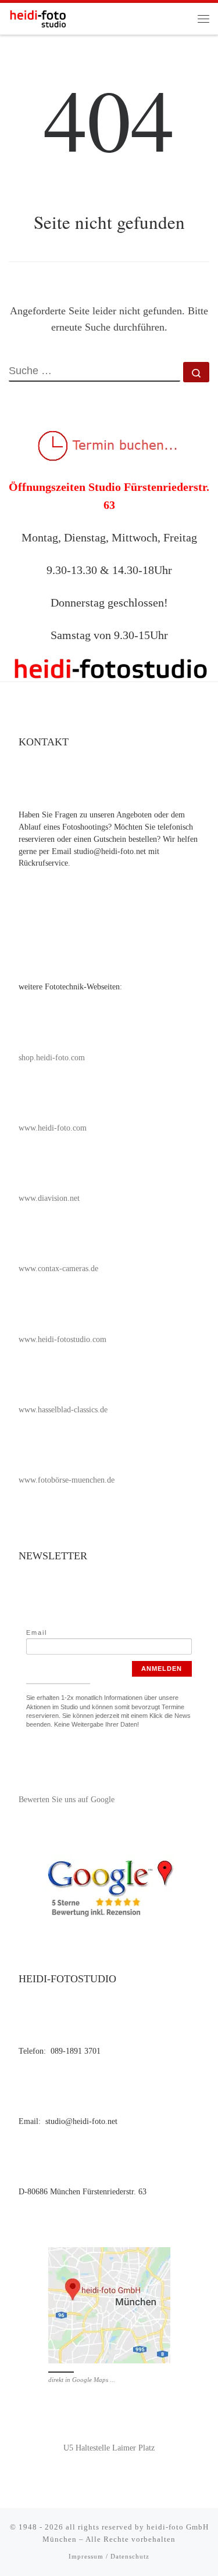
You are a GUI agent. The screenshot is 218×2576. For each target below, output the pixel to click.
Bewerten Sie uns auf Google (67, 1800)
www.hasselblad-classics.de (63, 1410)
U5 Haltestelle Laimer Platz (109, 2448)
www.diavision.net (49, 1198)
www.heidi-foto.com (53, 1128)
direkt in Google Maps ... (82, 2380)
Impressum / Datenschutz (109, 2556)
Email (37, 1633)
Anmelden (162, 1669)
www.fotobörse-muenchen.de (67, 1480)
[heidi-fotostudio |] (38, 17)
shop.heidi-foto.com (52, 1058)
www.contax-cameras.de (58, 1269)
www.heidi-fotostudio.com (62, 1339)
